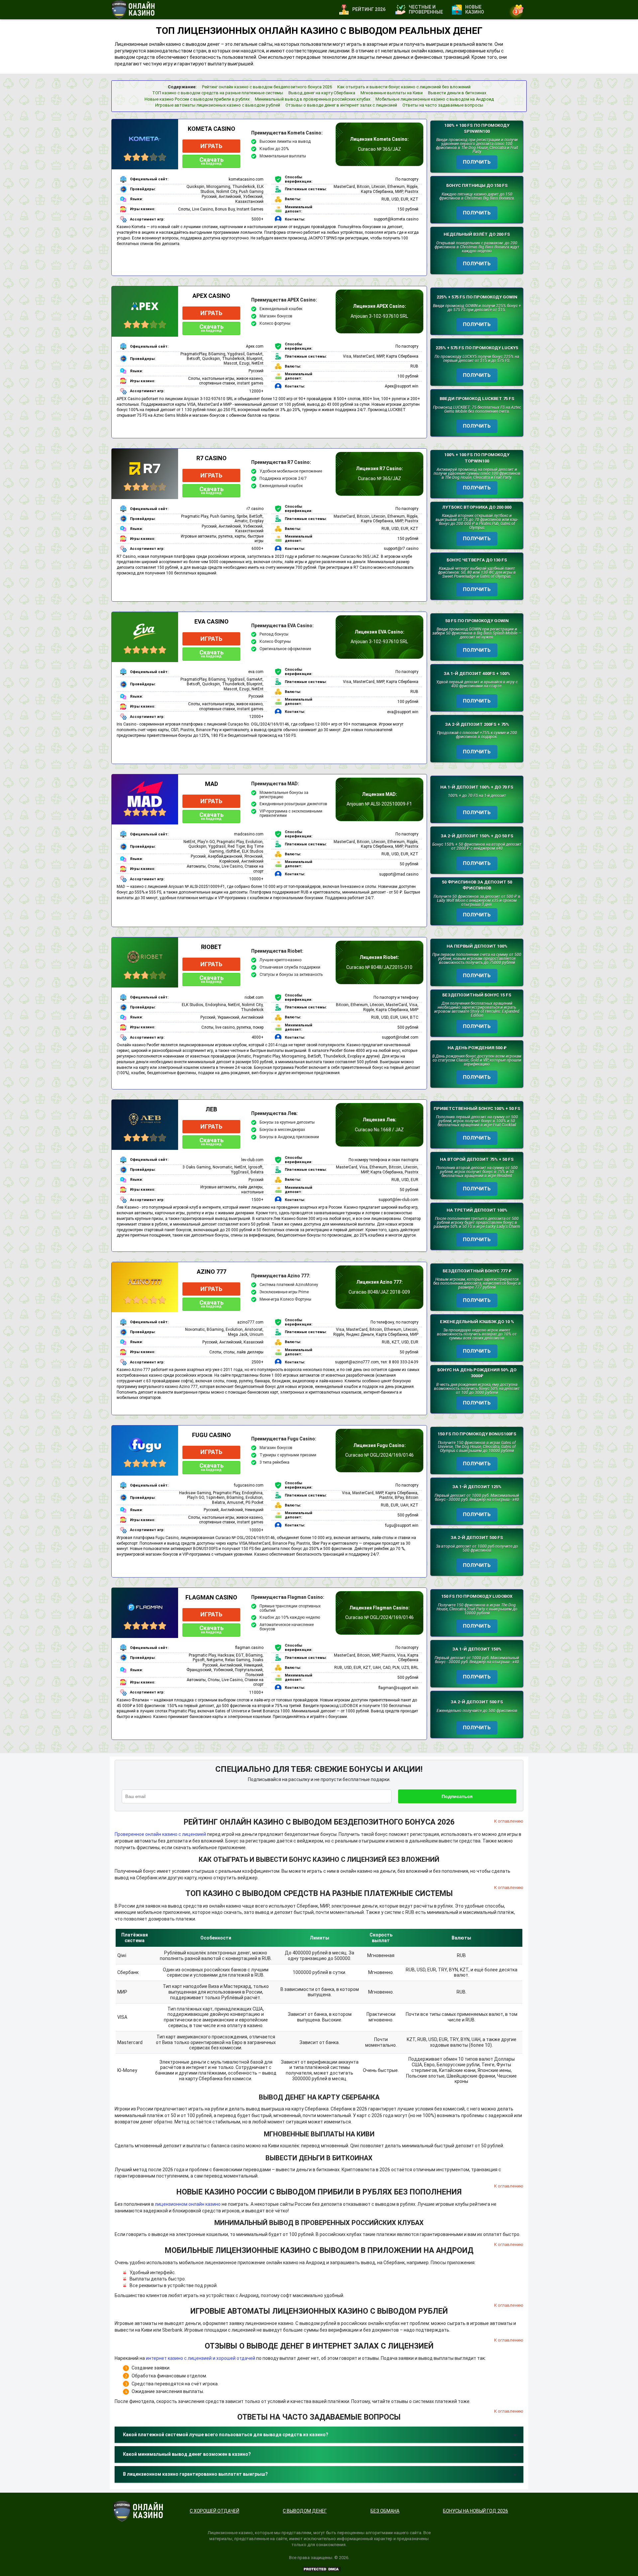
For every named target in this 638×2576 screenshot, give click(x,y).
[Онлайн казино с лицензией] (133, 10)
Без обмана (385, 2511)
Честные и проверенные (426, 9)
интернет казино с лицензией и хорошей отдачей (201, 2358)
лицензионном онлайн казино (188, 2204)
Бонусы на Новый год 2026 (476, 2511)
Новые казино (475, 9)
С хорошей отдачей (214, 2511)
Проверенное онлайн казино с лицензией (160, 1834)
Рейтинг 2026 (369, 9)
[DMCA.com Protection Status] (322, 2569)
